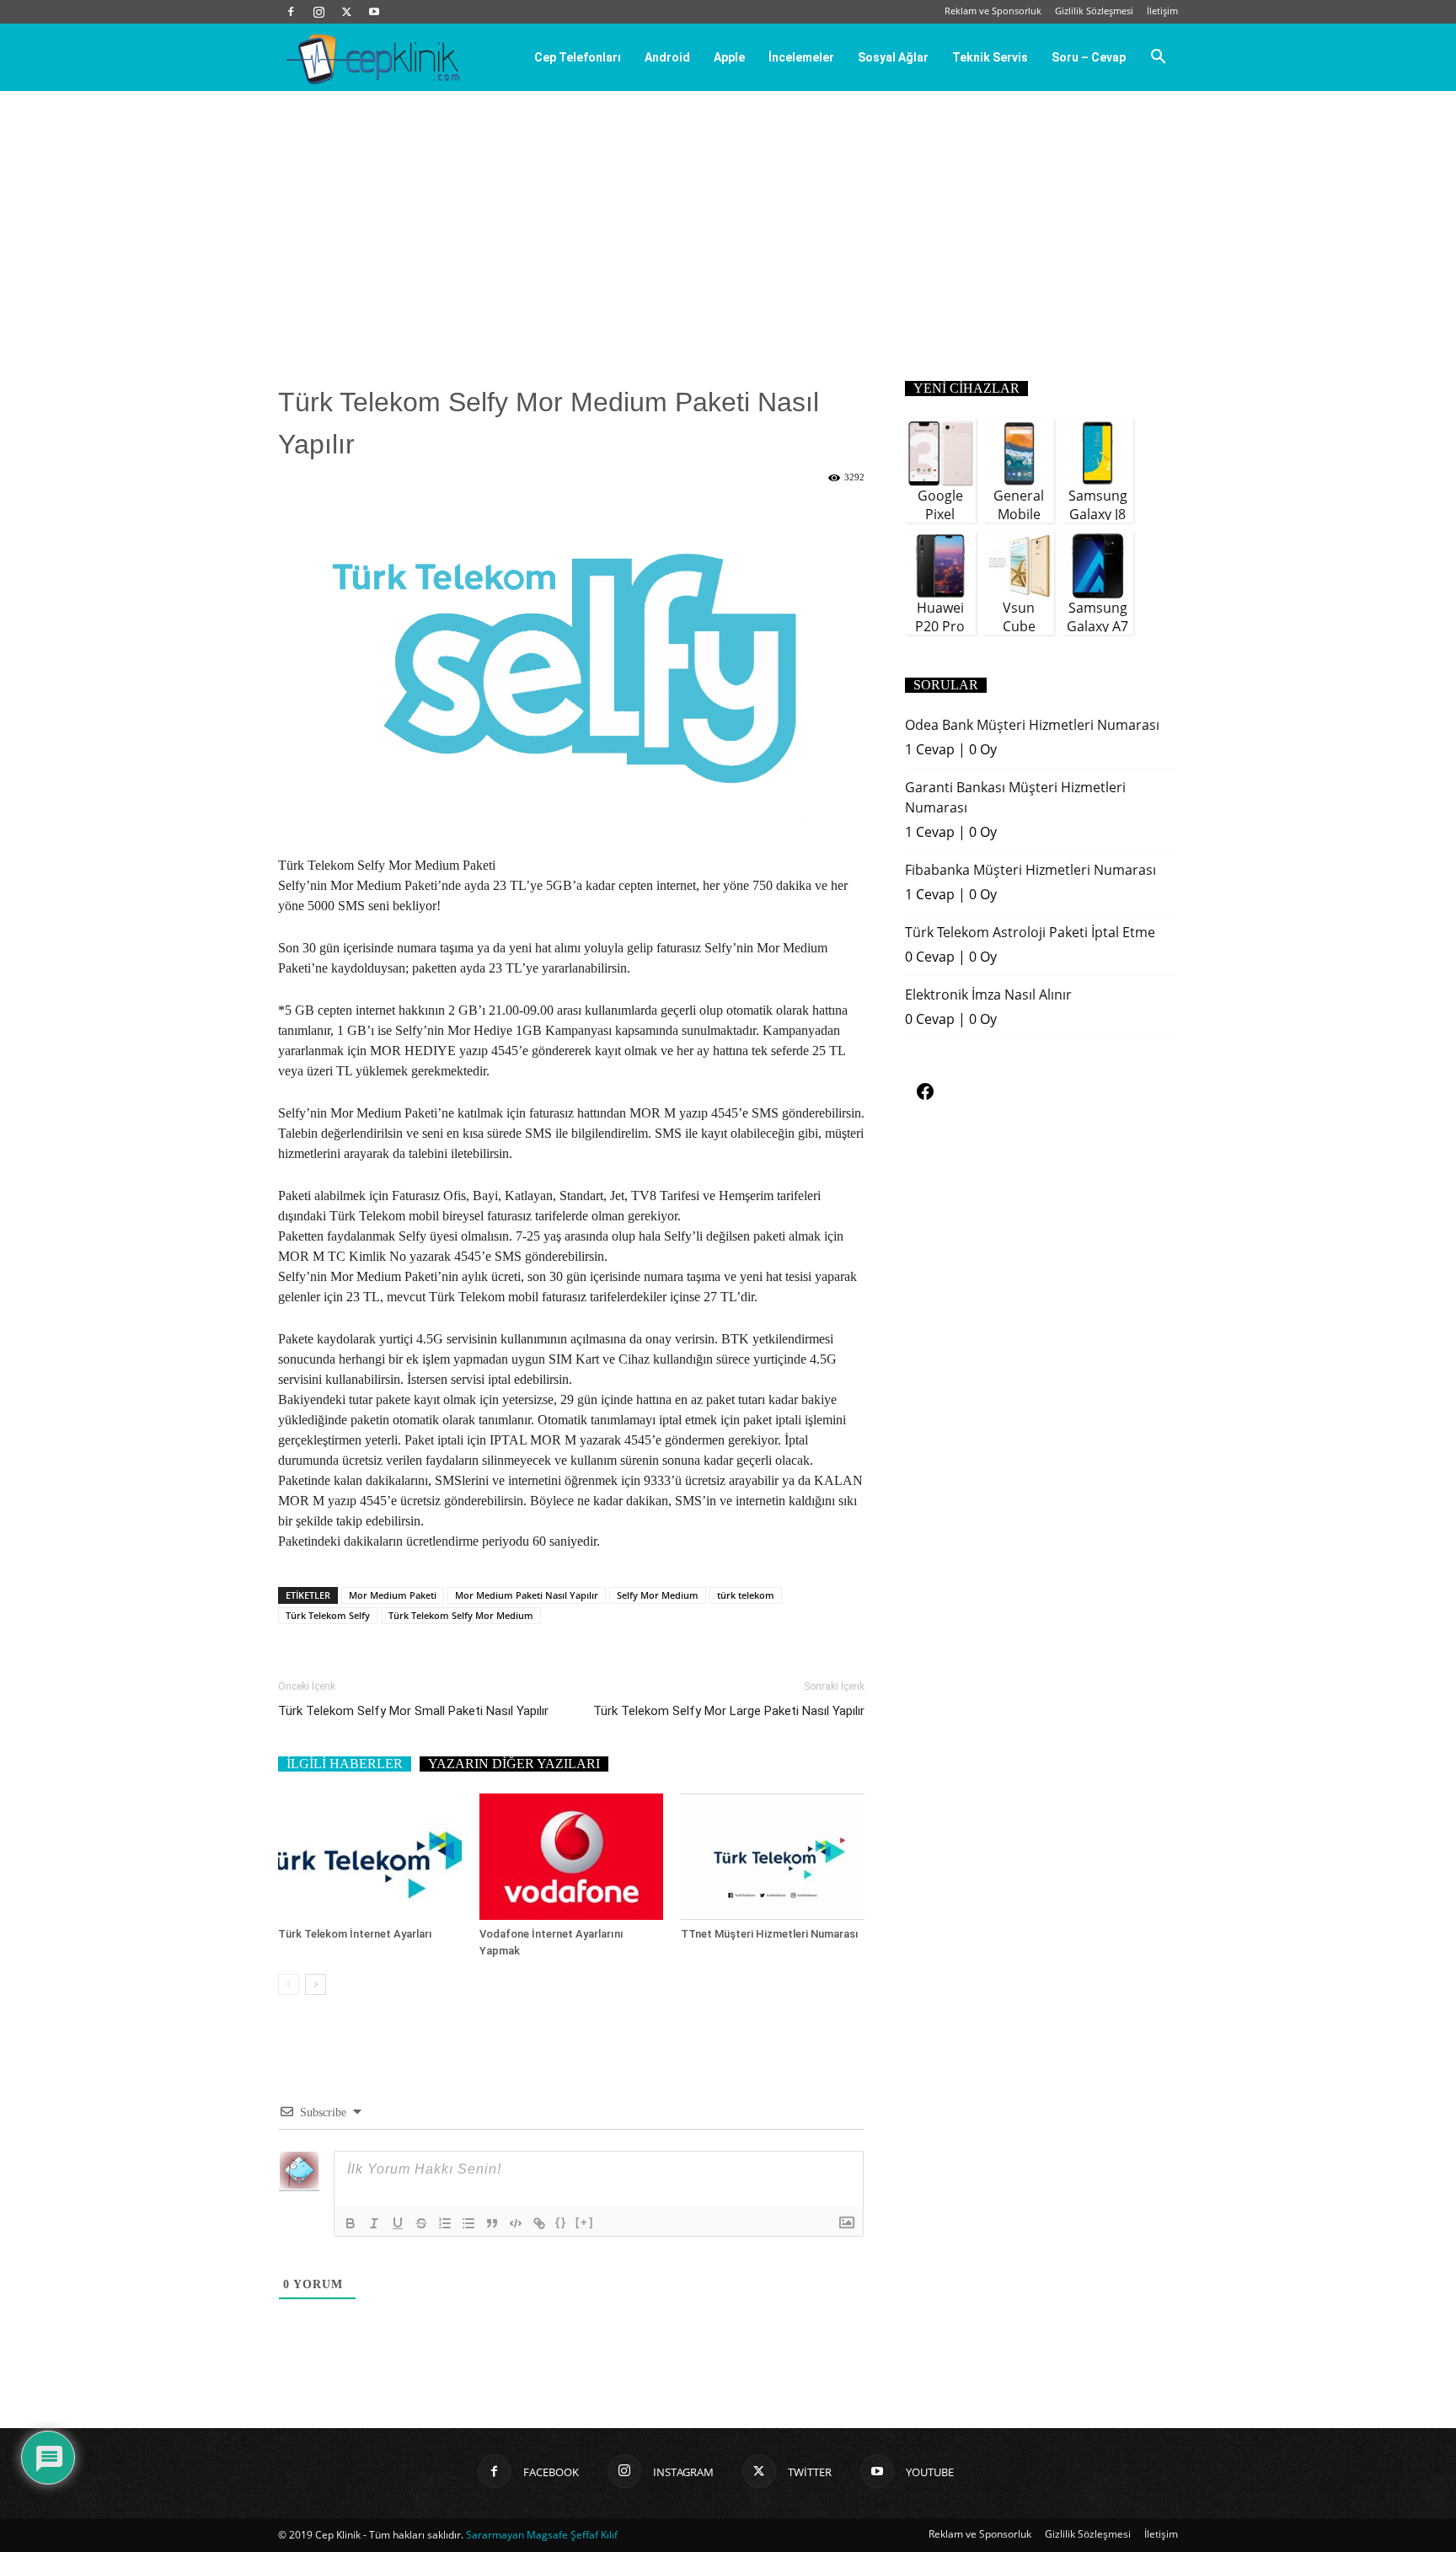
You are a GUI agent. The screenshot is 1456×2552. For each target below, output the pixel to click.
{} (561, 2222)
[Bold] (351, 2223)
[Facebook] (291, 12)
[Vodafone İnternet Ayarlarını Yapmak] (571, 1857)
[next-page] (316, 1984)
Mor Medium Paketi (393, 1595)
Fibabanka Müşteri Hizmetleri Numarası (1030, 870)
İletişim (1162, 11)
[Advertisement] (728, 217)
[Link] (539, 2223)
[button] (1158, 58)
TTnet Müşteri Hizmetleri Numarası (770, 1934)
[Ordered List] (445, 2223)
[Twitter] (346, 12)
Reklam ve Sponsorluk (993, 11)
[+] (585, 2222)
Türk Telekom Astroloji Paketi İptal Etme (1030, 932)
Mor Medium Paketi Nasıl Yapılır (527, 1595)
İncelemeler (801, 57)
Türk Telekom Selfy (328, 1615)
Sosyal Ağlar (893, 57)
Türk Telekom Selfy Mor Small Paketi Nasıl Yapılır (413, 1711)
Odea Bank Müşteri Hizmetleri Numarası (1032, 725)
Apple (729, 57)
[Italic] (374, 2223)
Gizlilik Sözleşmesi (1094, 11)
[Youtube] (374, 12)
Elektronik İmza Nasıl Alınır (988, 995)
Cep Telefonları (578, 57)
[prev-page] (289, 1984)
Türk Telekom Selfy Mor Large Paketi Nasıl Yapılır (729, 1711)
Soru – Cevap (1089, 57)
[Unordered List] (468, 2223)
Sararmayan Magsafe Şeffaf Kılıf (542, 2535)
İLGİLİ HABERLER (345, 1764)
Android (667, 57)
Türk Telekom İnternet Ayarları (355, 1934)
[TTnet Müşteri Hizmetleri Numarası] (773, 1857)
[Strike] (421, 2223)
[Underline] (398, 2223)
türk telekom (746, 1595)
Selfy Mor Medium (658, 1595)
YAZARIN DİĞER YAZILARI (514, 1764)
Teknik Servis (990, 57)
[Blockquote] (492, 2223)
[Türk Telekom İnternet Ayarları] (370, 1857)
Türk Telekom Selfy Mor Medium (461, 1615)
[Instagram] (318, 12)
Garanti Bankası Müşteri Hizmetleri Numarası (1015, 797)
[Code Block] (516, 2223)
